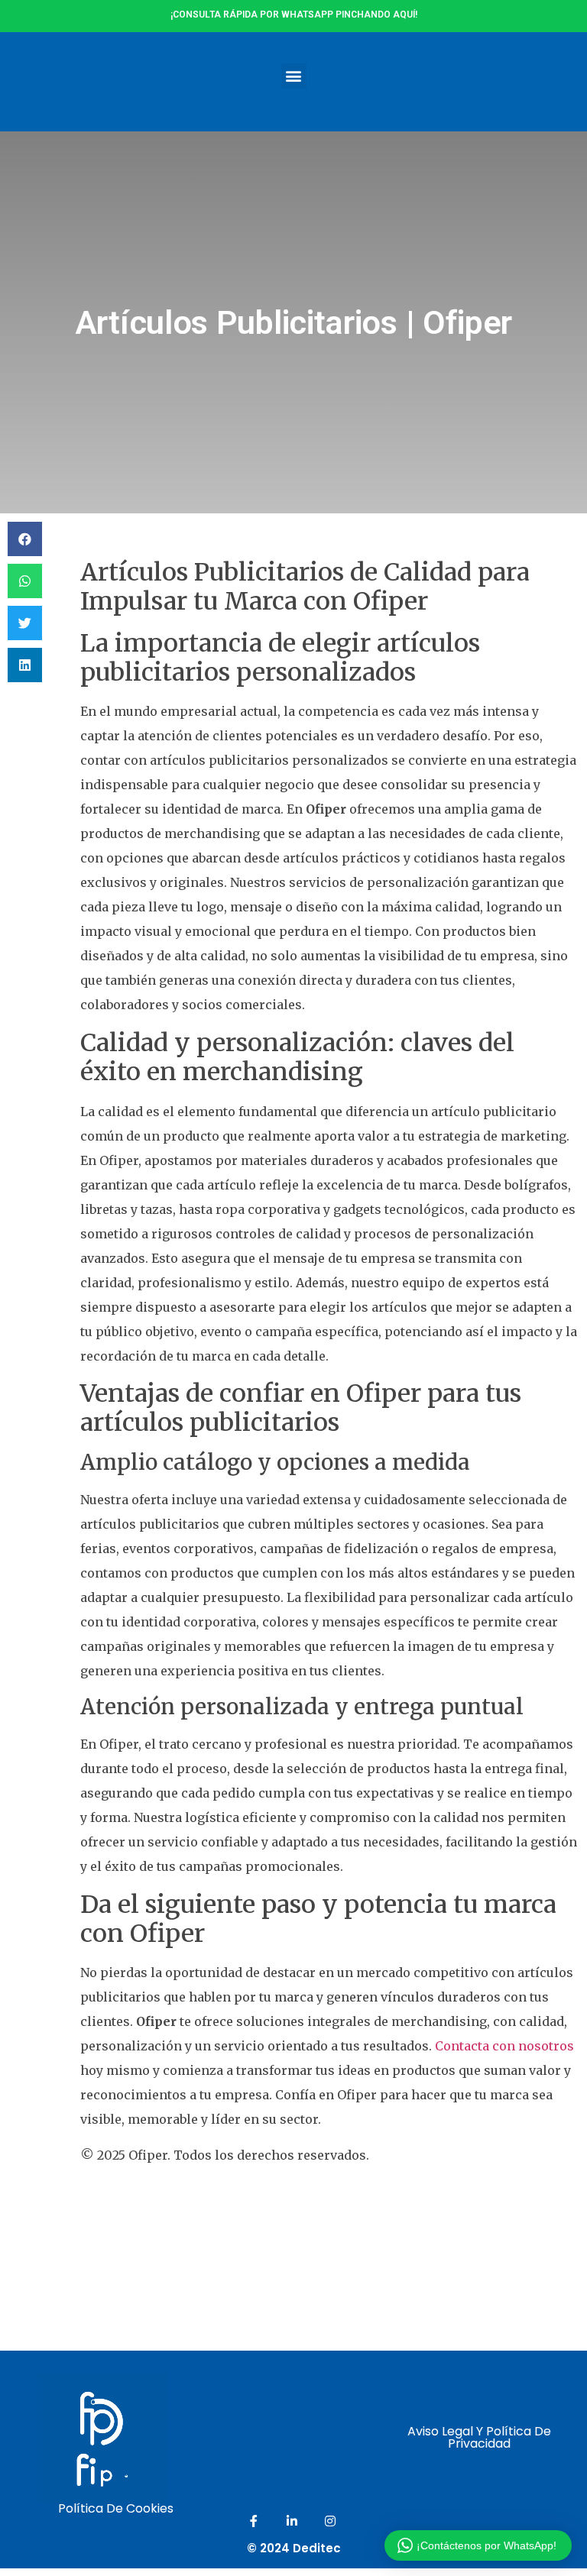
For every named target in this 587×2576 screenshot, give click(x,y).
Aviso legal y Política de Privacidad (479, 2437)
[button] (294, 76)
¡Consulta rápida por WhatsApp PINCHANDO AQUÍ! (294, 15)
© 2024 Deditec (294, 2548)
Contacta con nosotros (504, 2046)
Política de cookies (116, 2508)
